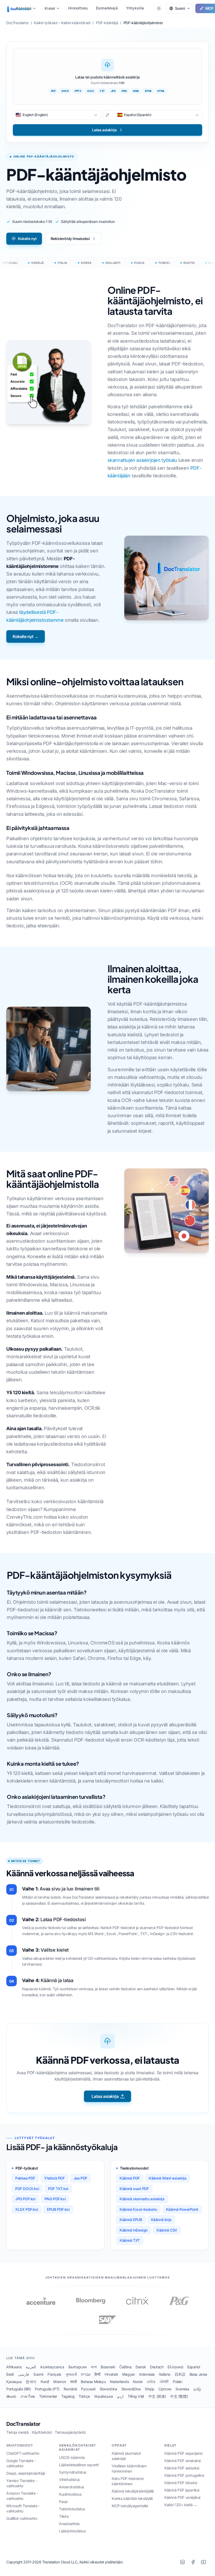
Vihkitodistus (69, 2480)
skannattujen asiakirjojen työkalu (142, 460)
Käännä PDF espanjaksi (183, 2453)
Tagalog (68, 2396)
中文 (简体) (157, 2396)
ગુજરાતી (71, 2374)
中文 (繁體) (179, 2396)
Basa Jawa (198, 2374)
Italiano (165, 2374)
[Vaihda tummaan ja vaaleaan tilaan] (159, 8)
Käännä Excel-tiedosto (138, 2209)
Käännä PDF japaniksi (182, 2490)
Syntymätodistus (73, 2472)
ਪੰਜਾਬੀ (164, 2382)
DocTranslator (23, 2424)
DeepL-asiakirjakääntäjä (26, 2473)
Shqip (149, 2389)
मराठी (74, 2382)
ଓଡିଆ (151, 2382)
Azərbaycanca (52, 2367)
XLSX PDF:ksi (27, 2209)
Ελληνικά (175, 2367)
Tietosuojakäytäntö (70, 2432)
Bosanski (108, 2367)
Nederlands (119, 2382)
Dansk (141, 2367)
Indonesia (147, 2374)
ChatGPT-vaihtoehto (23, 2453)
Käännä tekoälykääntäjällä (133, 2491)
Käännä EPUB (131, 2220)
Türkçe (84, 2396)
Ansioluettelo (69, 2524)
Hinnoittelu (78, 8)
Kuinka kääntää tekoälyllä (132, 2498)
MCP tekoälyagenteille (130, 2506)
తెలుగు (11, 2396)
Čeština (125, 2367)
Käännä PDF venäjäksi (182, 2497)
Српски (165, 2389)
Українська (104, 2396)
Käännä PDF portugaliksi (184, 2475)
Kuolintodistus (70, 2494)
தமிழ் (197, 2389)
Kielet (50, 8)
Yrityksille (135, 8)
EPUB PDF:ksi (58, 2209)
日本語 (180, 2374)
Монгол (60, 2382)
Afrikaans (14, 2367)
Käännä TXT (130, 2240)
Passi (63, 2502)
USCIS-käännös (72, 2457)
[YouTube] (203, 2562)
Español (193, 2367)
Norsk (138, 2382)
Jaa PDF (80, 2178)
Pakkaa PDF (25, 2178)
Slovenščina (131, 2389)
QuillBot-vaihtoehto (22, 2518)
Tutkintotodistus (72, 2509)
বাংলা (94, 2367)
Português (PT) (47, 2389)
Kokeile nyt (27, 239)
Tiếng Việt (136, 2396)
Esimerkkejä (107, 8)
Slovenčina (108, 2389)
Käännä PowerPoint (182, 2209)
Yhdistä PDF (54, 2178)
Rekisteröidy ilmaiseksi (70, 239)
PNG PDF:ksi (55, 2199)
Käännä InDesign (134, 2230)
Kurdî (45, 2382)
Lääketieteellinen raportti (79, 2465)
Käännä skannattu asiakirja (142, 2199)
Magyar (129, 2374)
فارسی (24, 2374)
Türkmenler (48, 2396)
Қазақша (14, 2382)
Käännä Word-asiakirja (168, 2178)
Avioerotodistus (71, 2487)
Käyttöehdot (42, 2432)
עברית (86, 2374)
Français (54, 2374)
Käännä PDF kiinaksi (181, 2483)
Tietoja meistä (17, 2432)
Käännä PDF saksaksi (182, 2468)
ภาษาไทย (28, 2396)
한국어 (31, 2382)
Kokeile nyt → (26, 636)
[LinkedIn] (182, 2562)
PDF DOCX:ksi (27, 2189)
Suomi (38, 2374)
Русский (88, 2389)
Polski (178, 2382)
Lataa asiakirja (105, 2096)
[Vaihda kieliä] (107, 115)
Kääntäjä (24, 8)
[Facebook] (193, 2562)
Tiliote (64, 2516)
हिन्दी (97, 2374)
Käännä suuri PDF (134, 2189)
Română (70, 2389)
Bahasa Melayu (93, 2382)
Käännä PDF (130, 2178)
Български (77, 2367)
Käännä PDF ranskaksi (182, 2461)
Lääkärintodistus (72, 2531)
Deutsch (157, 2367)
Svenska (182, 2389)
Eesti (10, 2374)
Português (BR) (18, 2389)
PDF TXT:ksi (58, 2189)
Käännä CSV (167, 2230)
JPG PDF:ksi (25, 2199)
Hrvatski (111, 2374)
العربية (31, 2367)
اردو (120, 2396)
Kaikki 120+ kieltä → (181, 2505)
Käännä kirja (161, 2220)
